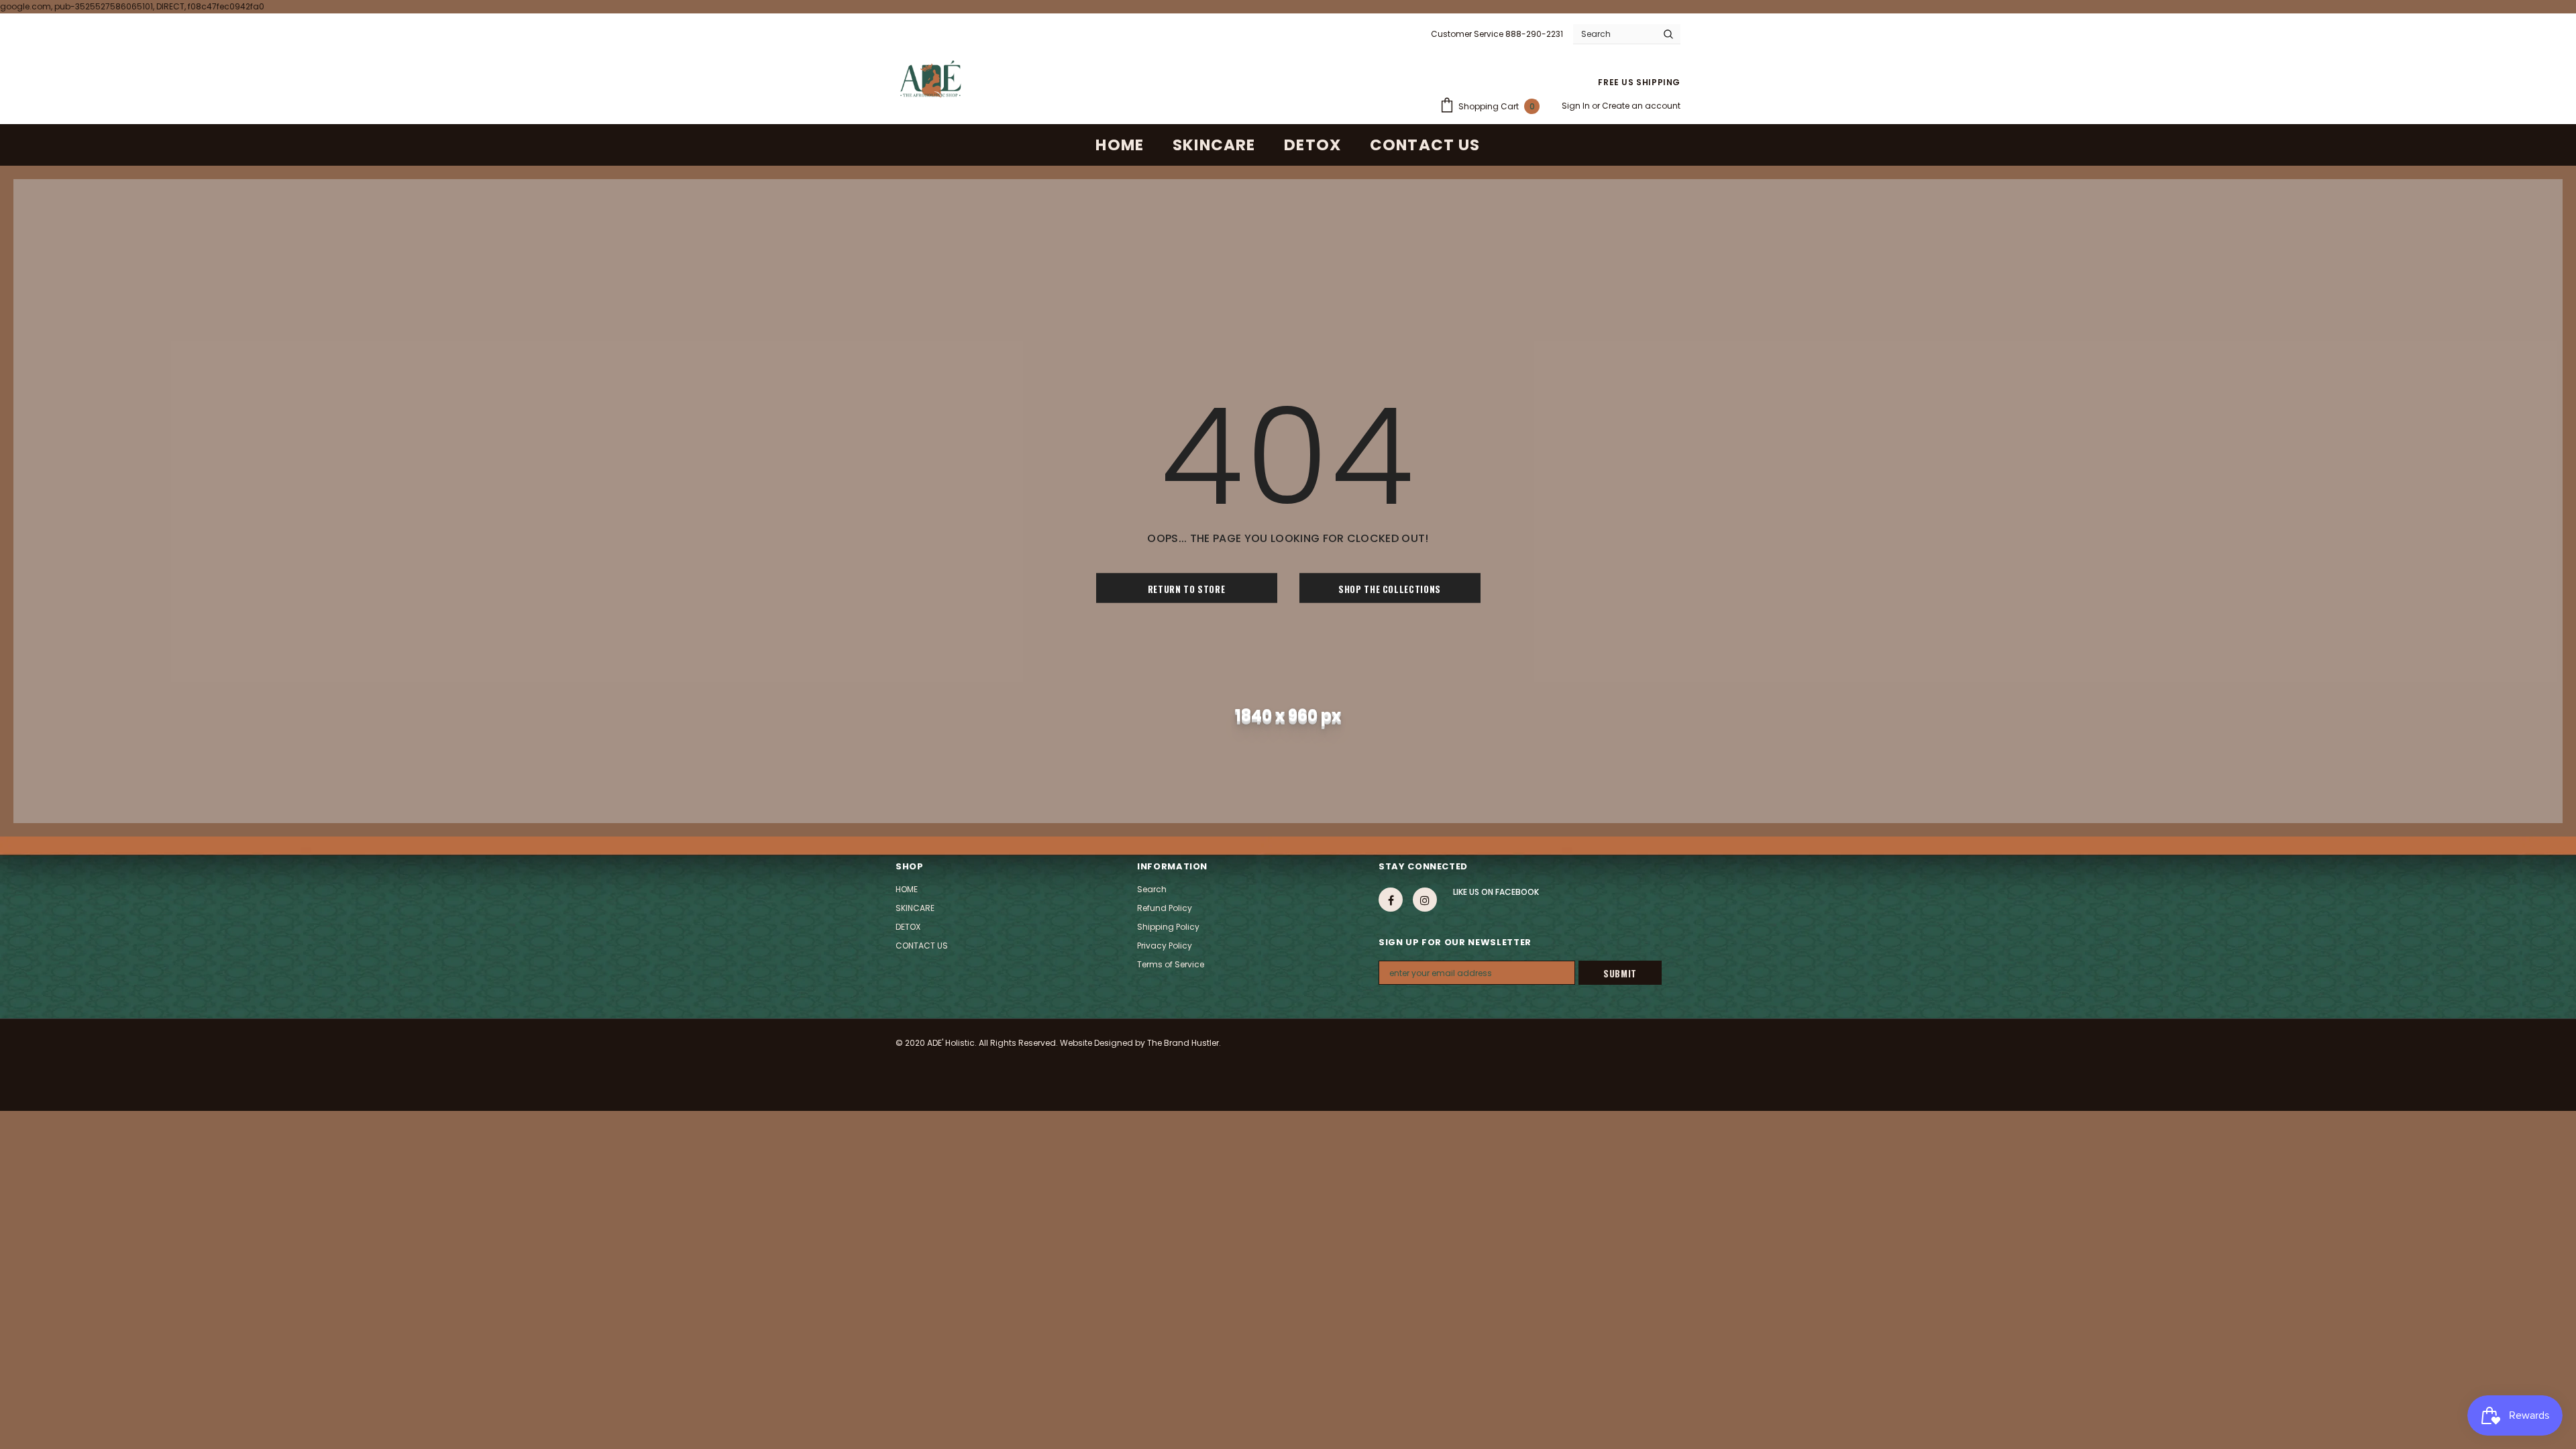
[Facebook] (1391, 900)
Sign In (1577, 106)
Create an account (1641, 106)
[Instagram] (1425, 900)
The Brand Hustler (1183, 1043)
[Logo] (930, 79)
